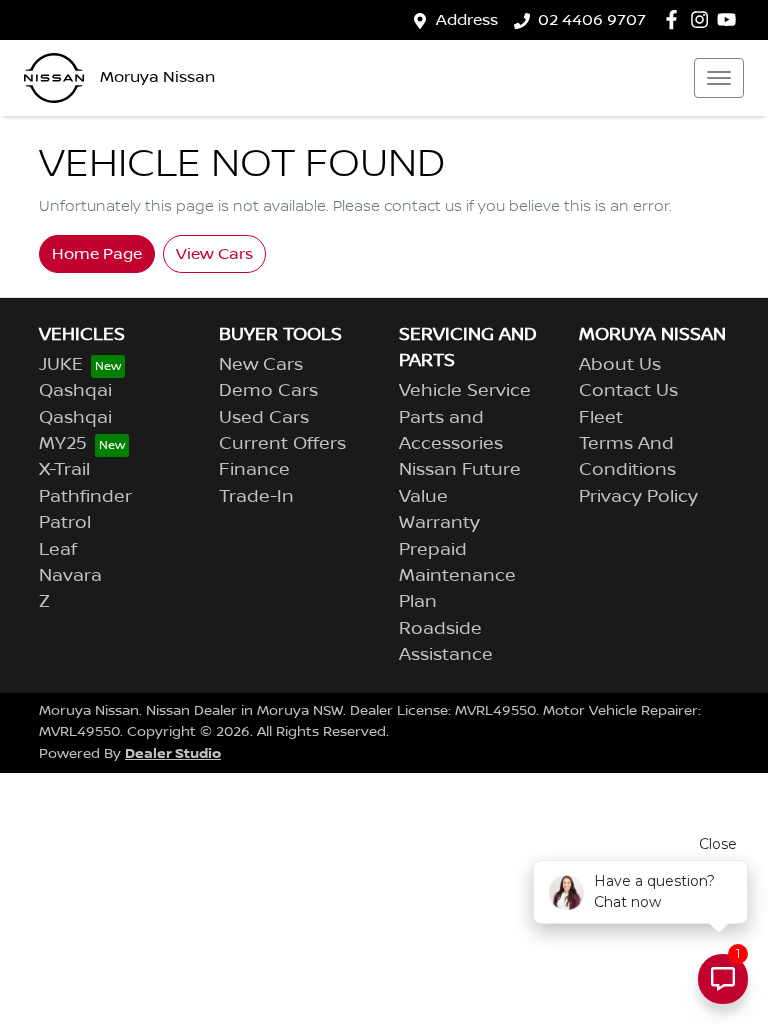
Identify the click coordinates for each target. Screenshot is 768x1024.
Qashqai (75, 391)
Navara (70, 576)
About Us (620, 365)
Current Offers (282, 444)
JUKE (61, 365)
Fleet (601, 418)
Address (467, 20)
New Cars (261, 365)
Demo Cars (268, 391)
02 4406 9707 (592, 20)
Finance (254, 470)
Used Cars (264, 418)
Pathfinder (85, 497)
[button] (719, 78)
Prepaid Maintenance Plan (457, 576)
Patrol (65, 523)
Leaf (58, 550)
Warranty (439, 523)
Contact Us (628, 391)
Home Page (97, 254)
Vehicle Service (465, 391)
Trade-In (256, 497)
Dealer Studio (173, 753)
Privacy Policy (638, 497)
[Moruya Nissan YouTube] (730, 19)
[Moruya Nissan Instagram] (703, 19)
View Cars (214, 254)
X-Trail (64, 470)
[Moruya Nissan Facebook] (675, 19)
